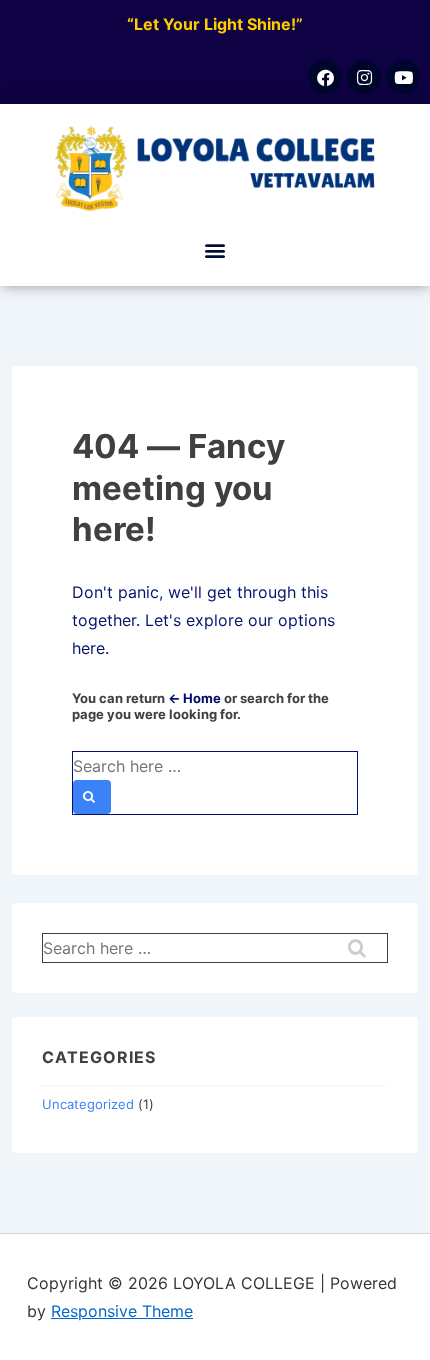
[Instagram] (364, 77)
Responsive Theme (122, 1311)
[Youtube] (403, 77)
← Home (194, 698)
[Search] (92, 797)
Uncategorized (88, 1104)
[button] (215, 249)
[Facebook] (325, 77)
